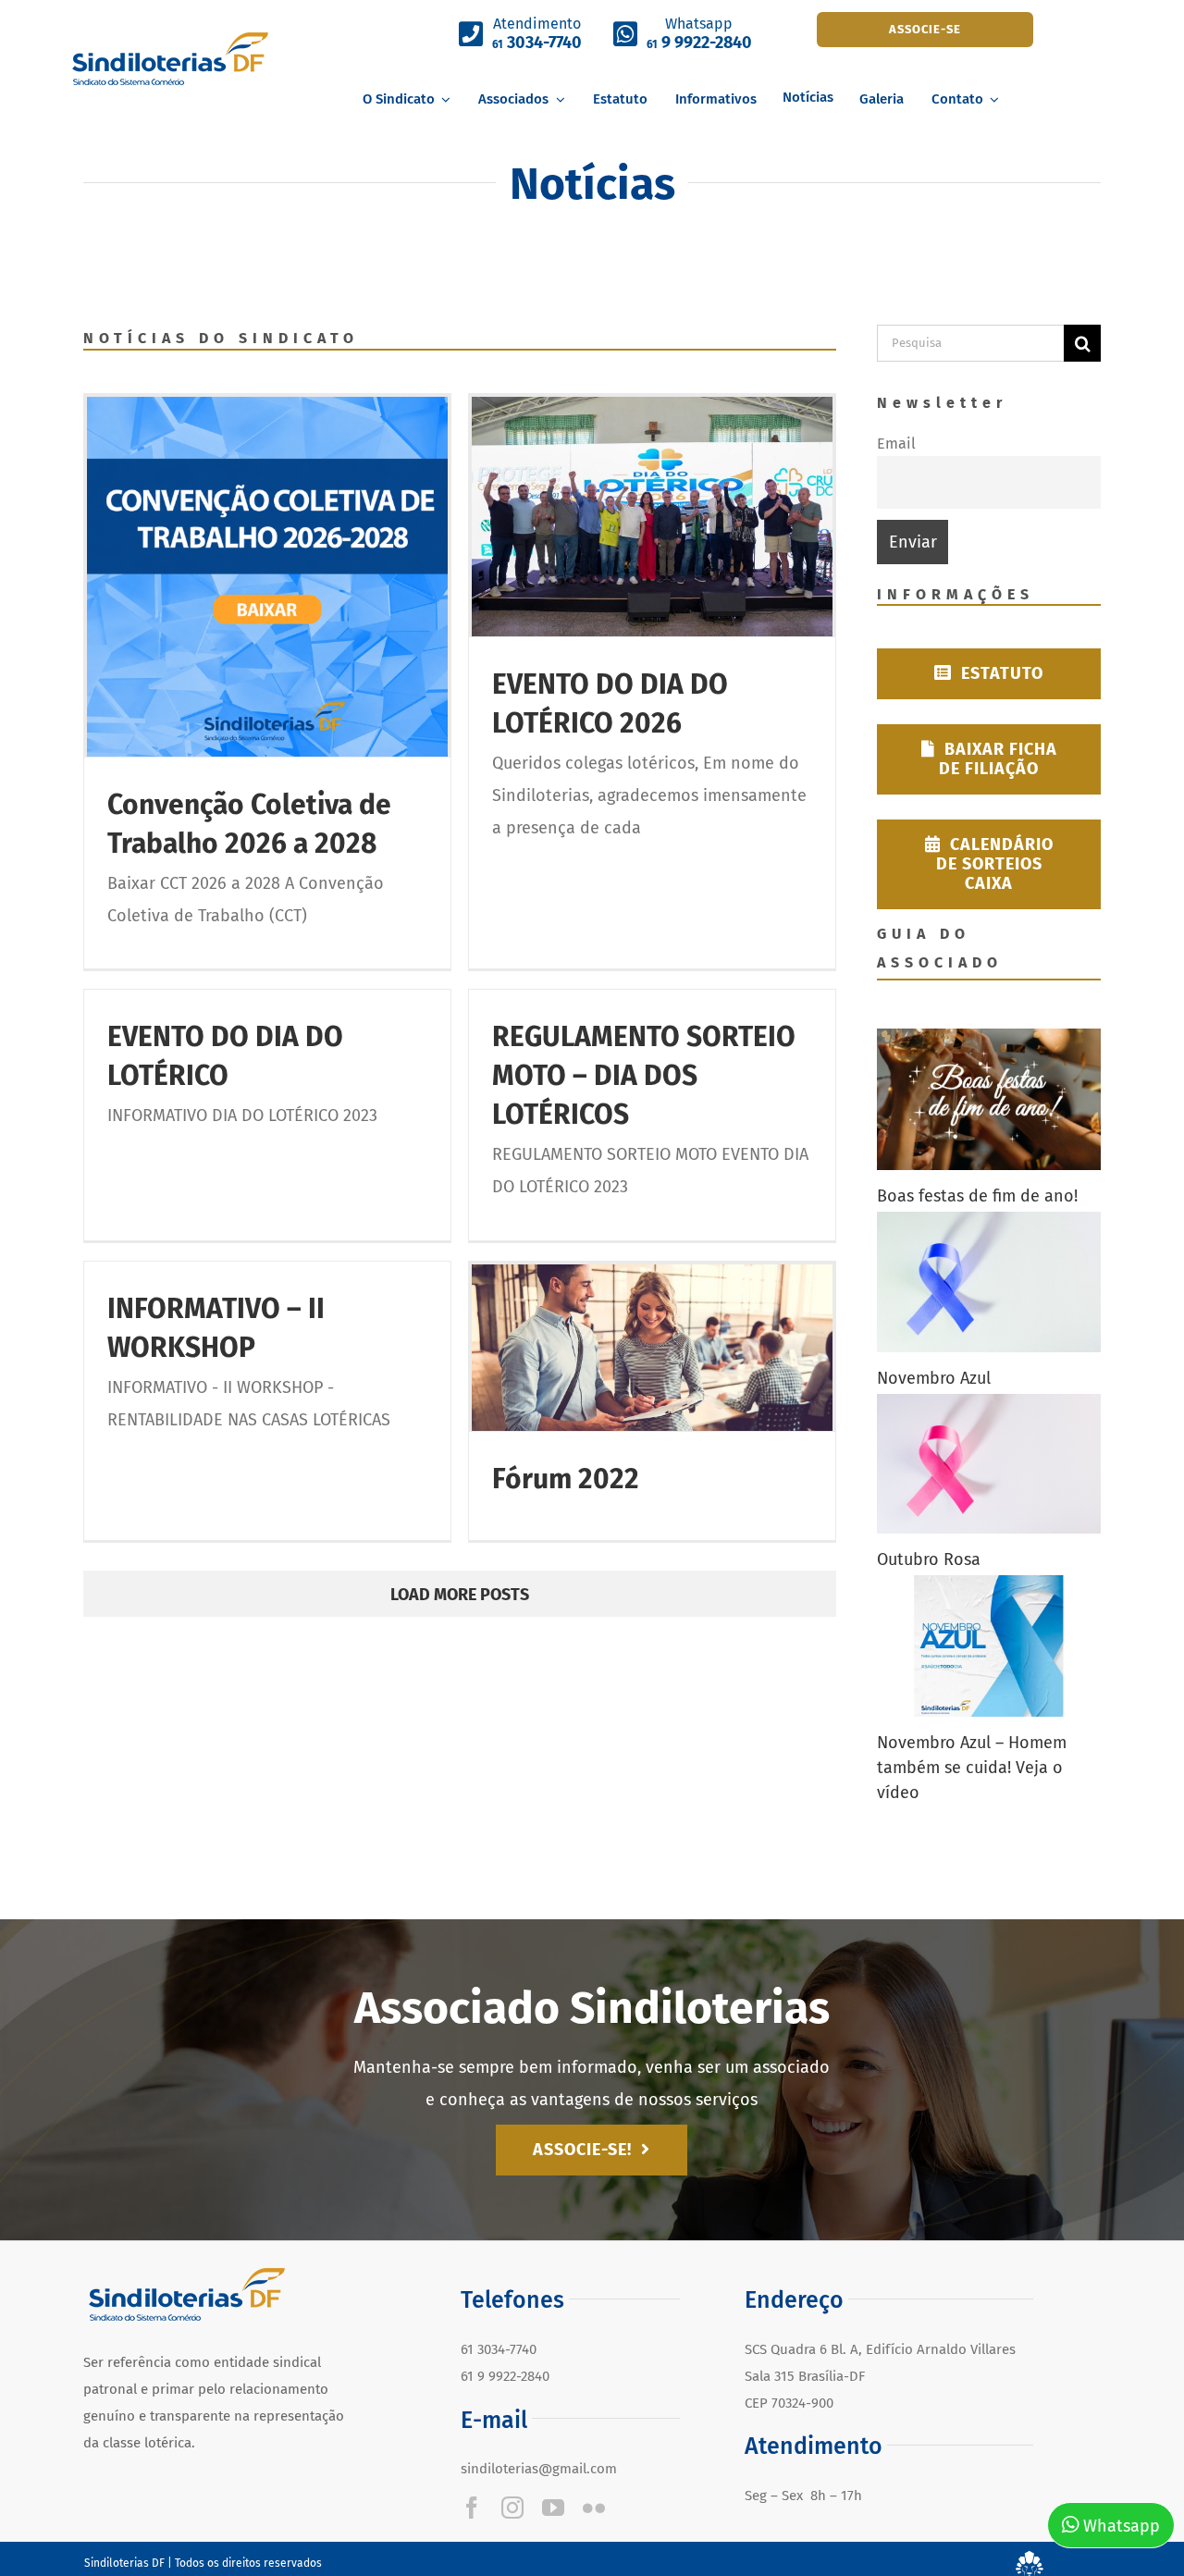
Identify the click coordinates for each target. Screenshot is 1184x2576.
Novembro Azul (934, 1378)
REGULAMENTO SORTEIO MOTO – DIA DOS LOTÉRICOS (644, 1076)
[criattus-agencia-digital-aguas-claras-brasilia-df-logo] (1030, 2559)
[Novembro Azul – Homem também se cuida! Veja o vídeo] (989, 1645)
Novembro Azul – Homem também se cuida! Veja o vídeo (972, 1768)
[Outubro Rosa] (989, 1464)
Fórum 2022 (566, 1479)
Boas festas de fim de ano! (977, 1196)
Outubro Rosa (929, 1559)
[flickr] (594, 2508)
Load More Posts (460, 1595)
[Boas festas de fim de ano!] (989, 1099)
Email (896, 444)
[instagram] (512, 2508)
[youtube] (553, 2508)
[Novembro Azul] (989, 1282)
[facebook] (472, 2508)
